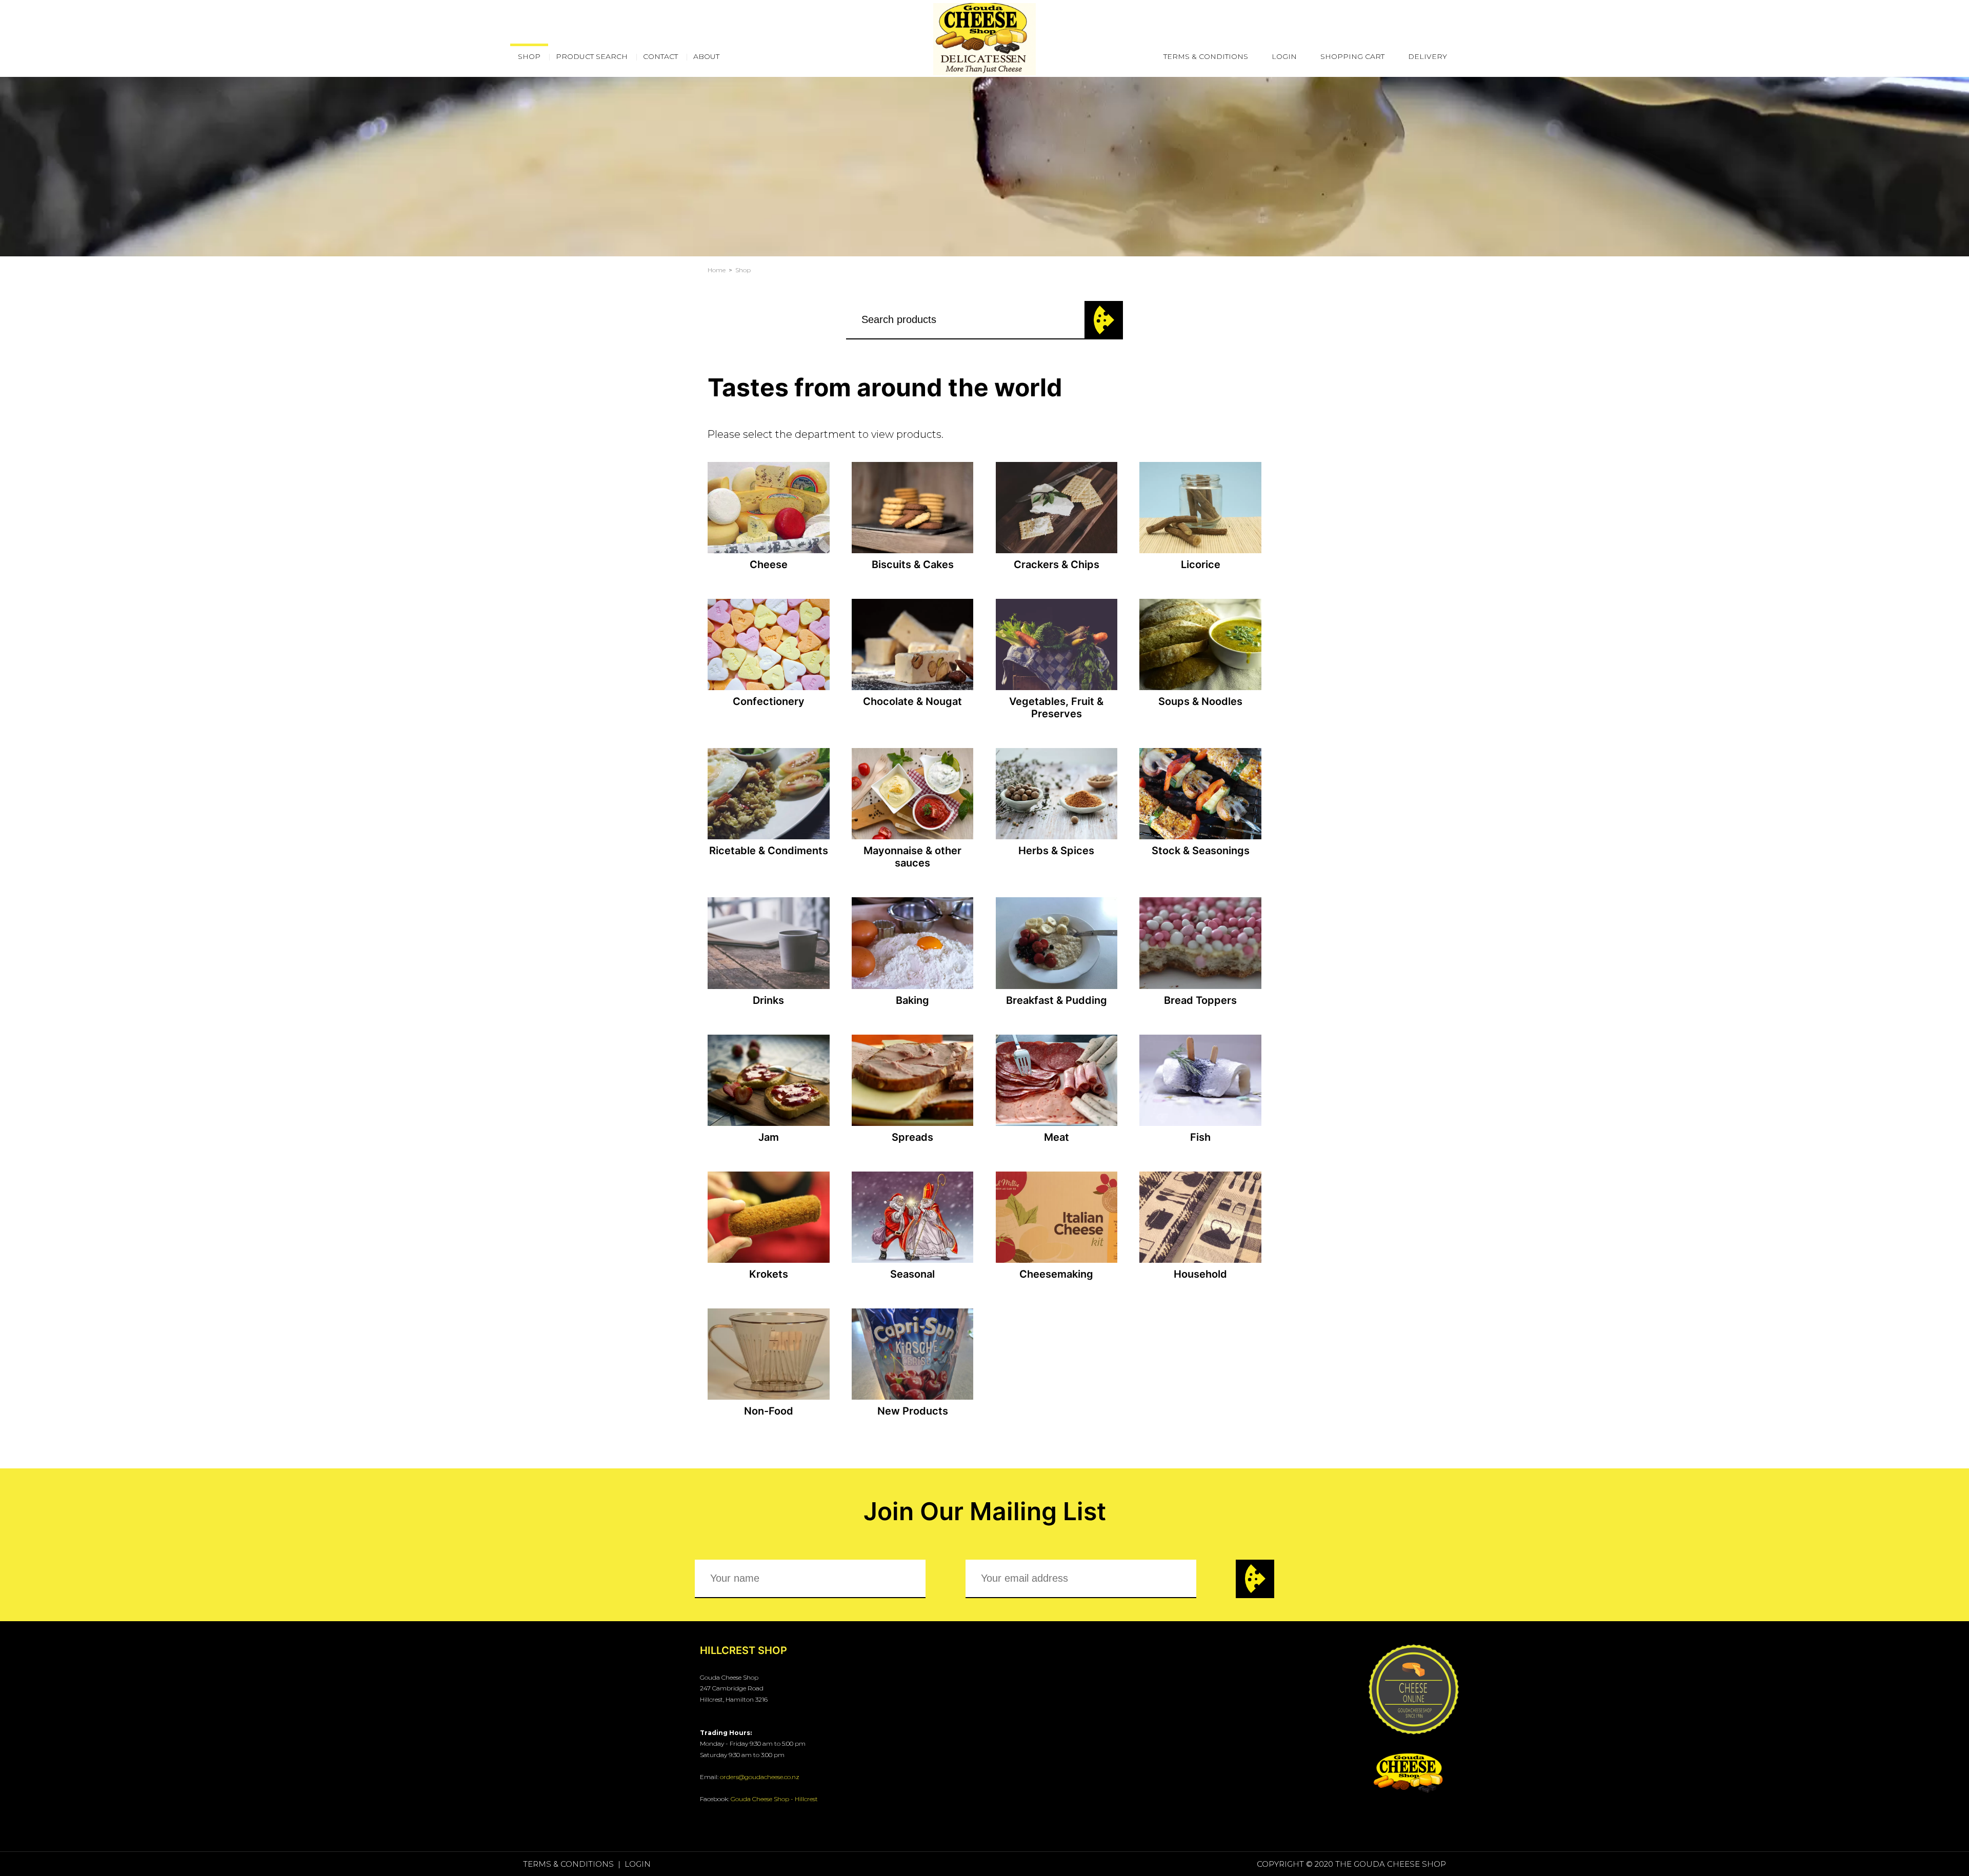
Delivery (1428, 56)
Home (717, 270)
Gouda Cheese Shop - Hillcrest (774, 1799)
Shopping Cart (1352, 56)
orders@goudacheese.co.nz (760, 1777)
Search (1104, 320)
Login (1284, 56)
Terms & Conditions (1206, 56)
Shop (743, 270)
